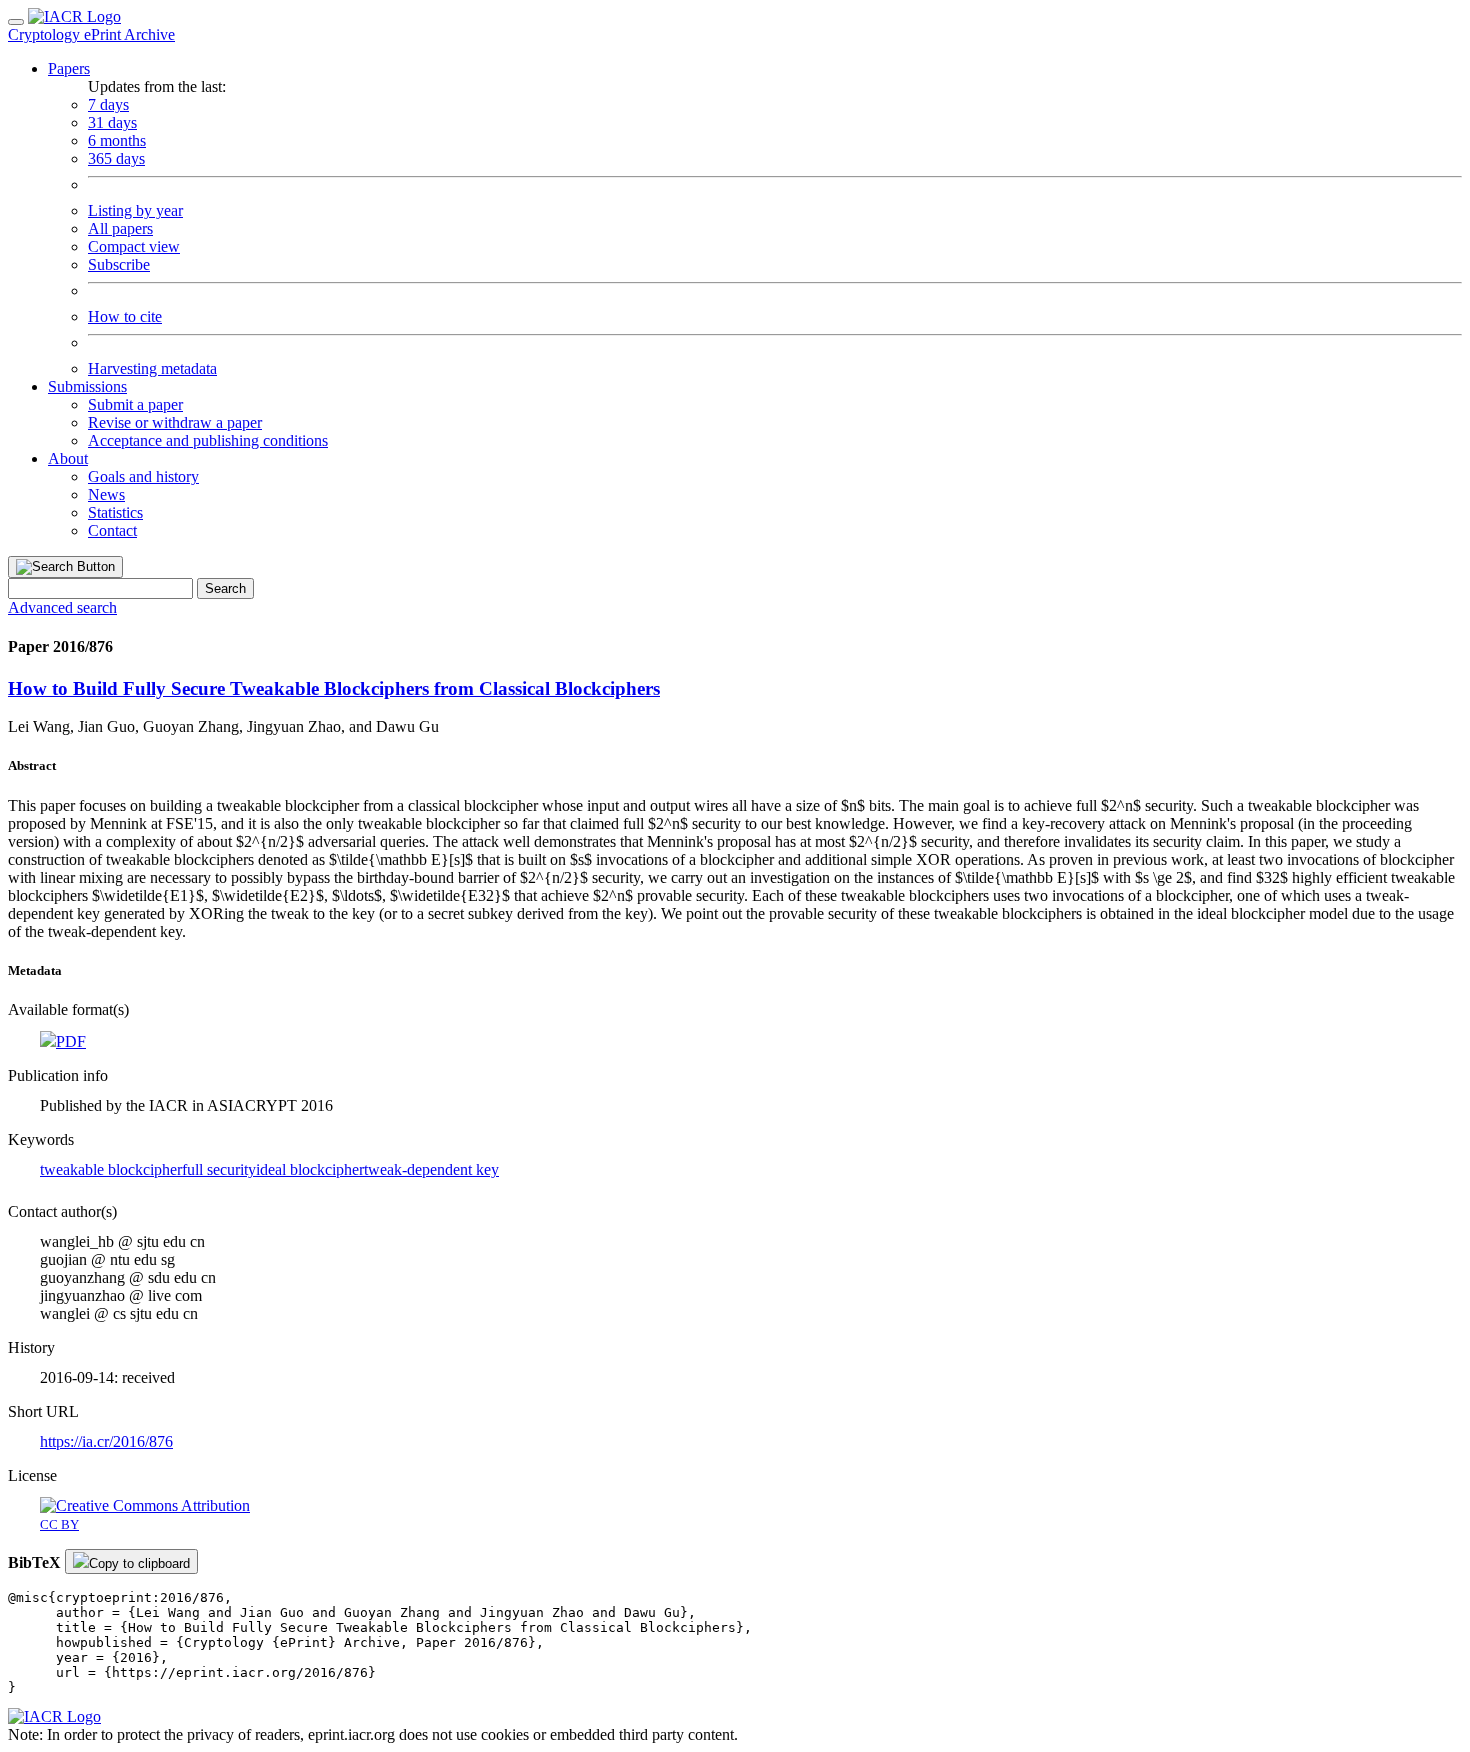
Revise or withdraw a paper (175, 422)
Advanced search (62, 607)
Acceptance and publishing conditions (208, 440)
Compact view (134, 246)
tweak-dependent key (431, 1169)
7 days (108, 104)
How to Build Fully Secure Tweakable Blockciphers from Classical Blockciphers (334, 688)
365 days (116, 158)
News (106, 494)
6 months (117, 140)
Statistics (115, 512)
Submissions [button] (87, 386)
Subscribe (119, 264)
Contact (112, 530)
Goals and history (143, 476)
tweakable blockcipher (111, 1169)
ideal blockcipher (310, 1169)
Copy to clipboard (139, 1563)
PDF (71, 1041)
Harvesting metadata (152, 368)
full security (219, 1169)
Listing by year (135, 210)
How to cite (125, 316)
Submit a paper (135, 404)
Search (225, 588)
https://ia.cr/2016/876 (106, 1441)
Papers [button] (69, 68)
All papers (120, 228)
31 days (112, 122)
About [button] (68, 458)
